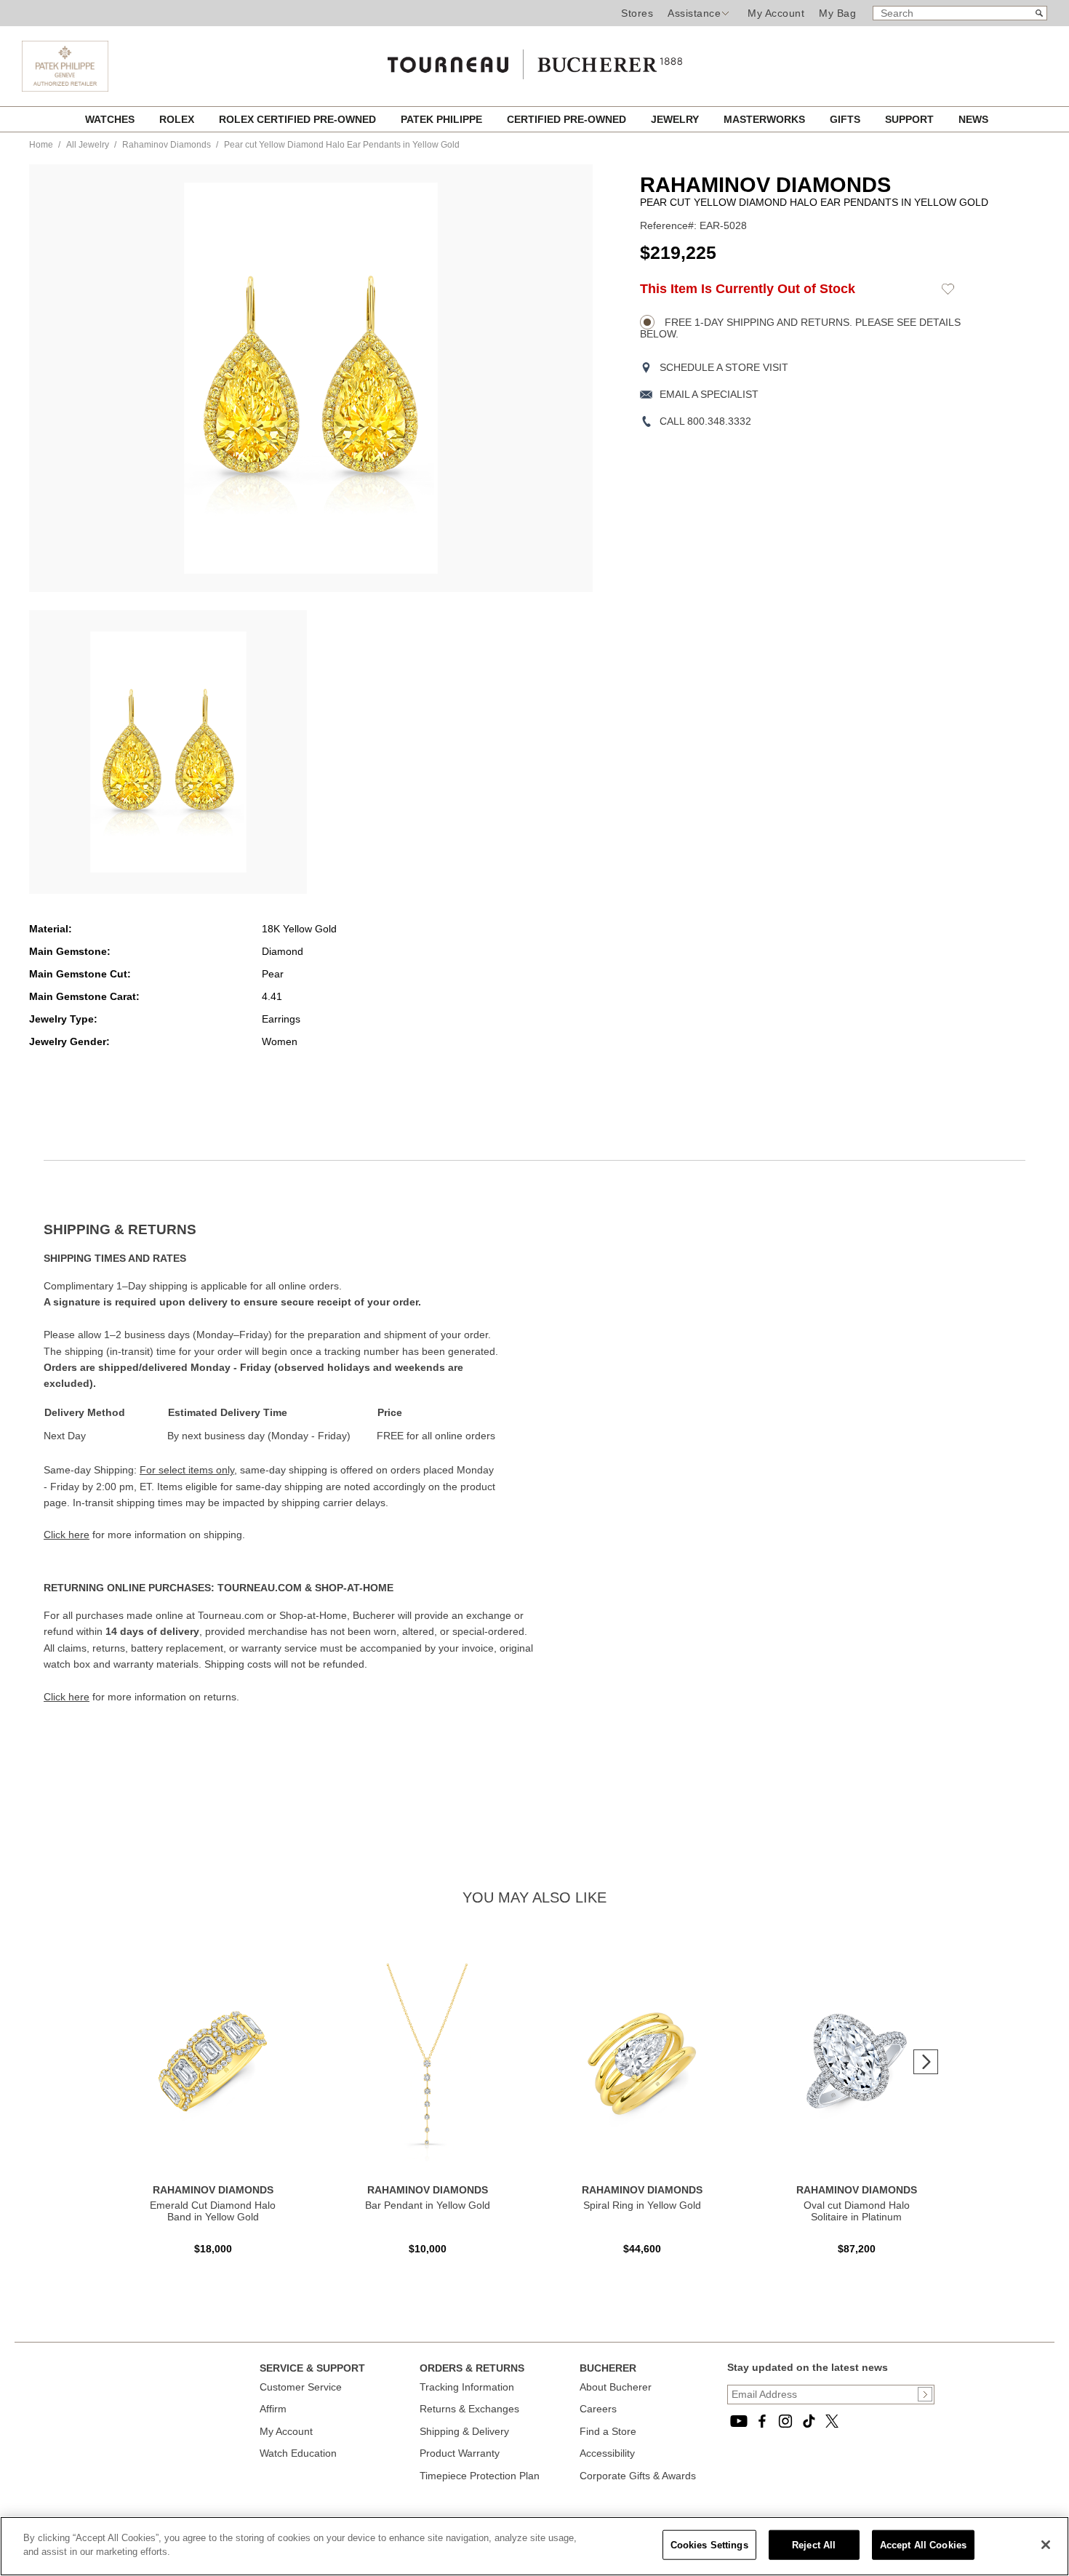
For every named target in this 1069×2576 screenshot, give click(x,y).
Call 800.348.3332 (705, 421)
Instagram (785, 2421)
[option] (168, 752)
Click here (67, 1535)
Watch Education (298, 2453)
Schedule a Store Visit (724, 367)
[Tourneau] (534, 60)
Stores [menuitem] (637, 13)
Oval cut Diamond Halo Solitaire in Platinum (857, 2211)
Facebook (762, 2421)
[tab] (289, 1230)
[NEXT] (926, 2062)
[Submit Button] (925, 2394)
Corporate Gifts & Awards (638, 2476)
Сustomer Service (301, 2387)
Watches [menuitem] (111, 119)
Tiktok (809, 2421)
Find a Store (608, 2431)
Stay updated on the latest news (808, 2367)
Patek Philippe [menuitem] (443, 119)
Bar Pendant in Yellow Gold (428, 2205)
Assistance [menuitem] (694, 13)
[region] (534, 2546)
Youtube (739, 2421)
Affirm (273, 2409)
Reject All (814, 2545)
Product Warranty (460, 2453)
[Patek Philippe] (65, 88)
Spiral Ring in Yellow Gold (642, 2205)
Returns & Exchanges (469, 2409)
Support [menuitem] (911, 119)
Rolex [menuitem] (178, 119)
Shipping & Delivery (464, 2431)
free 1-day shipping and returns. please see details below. (800, 328)
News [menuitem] (973, 119)
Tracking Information (467, 2387)
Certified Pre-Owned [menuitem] (568, 119)
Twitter (832, 2421)
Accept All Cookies (923, 2545)
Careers (598, 2409)
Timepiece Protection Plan (480, 2476)
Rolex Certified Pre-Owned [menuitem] (299, 119)
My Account (776, 13)
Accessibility (607, 2453)
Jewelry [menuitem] (676, 119)
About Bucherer (616, 2387)
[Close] (1046, 2545)
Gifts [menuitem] (846, 119)
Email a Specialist (709, 394)
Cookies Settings (709, 2545)
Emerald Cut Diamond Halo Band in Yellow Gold (213, 2211)
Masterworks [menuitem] (766, 119)
